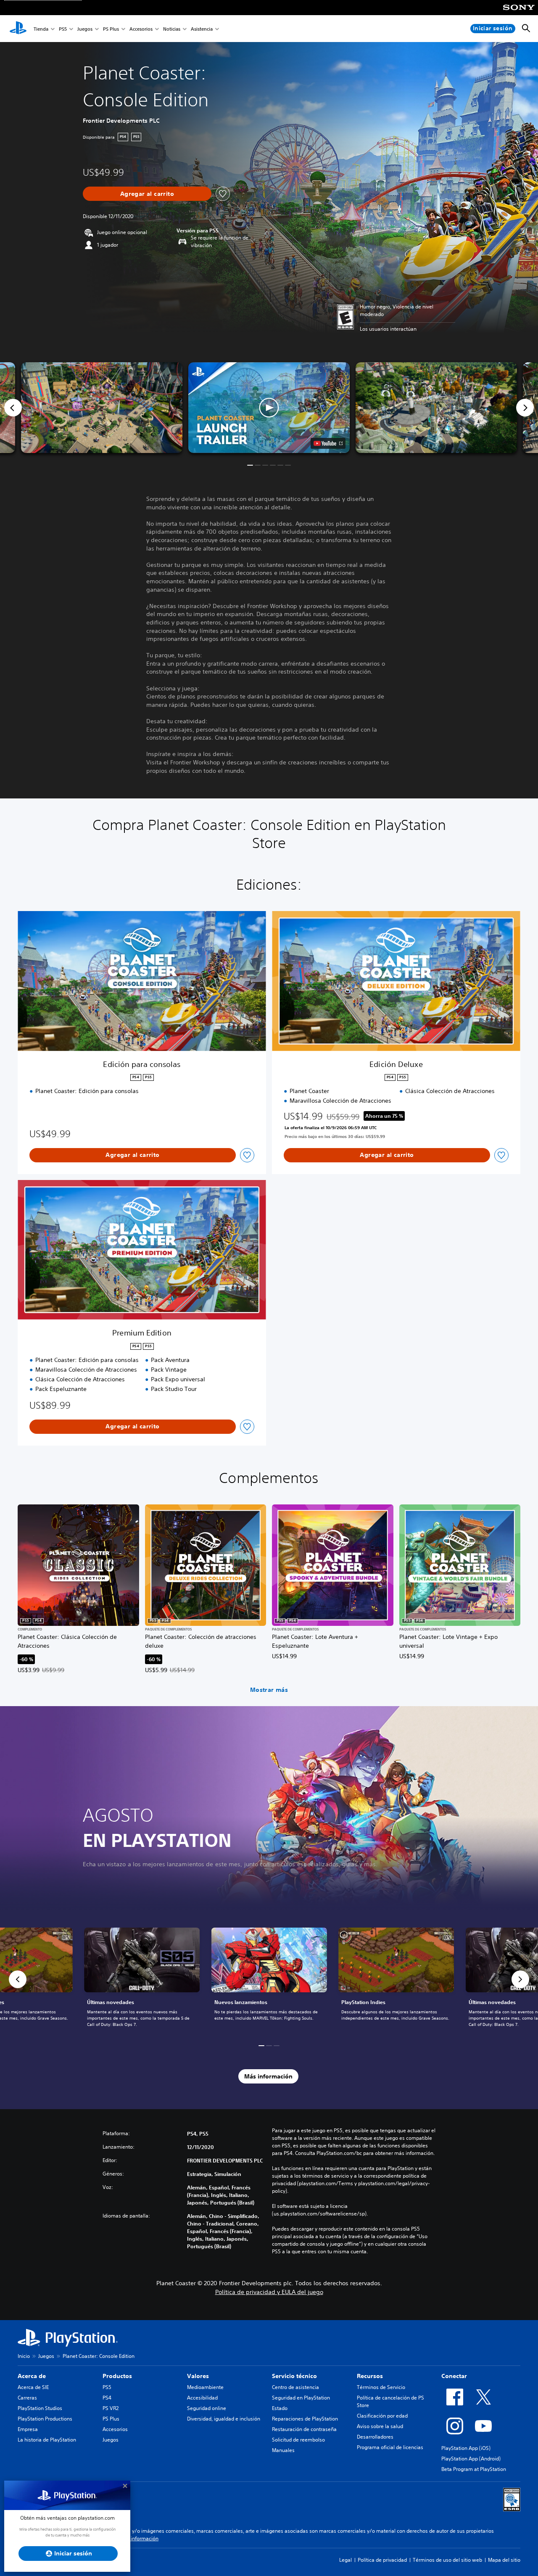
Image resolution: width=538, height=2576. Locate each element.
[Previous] (13, 408)
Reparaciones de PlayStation (305, 2419)
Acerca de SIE (33, 2387)
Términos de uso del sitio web (447, 2560)
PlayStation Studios (40, 2408)
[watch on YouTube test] (328, 443)
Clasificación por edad (382, 2416)
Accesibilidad (202, 2398)
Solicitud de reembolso (298, 2440)
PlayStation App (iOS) (466, 2448)
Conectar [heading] (454, 2376)
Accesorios (141, 29)
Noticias (172, 29)
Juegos (85, 29)
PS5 (63, 29)
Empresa (28, 2429)
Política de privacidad (382, 2560)
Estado (280, 2408)
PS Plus (111, 29)
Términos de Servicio (381, 2387)
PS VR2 (111, 2408)
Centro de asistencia (295, 2387)
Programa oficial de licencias (390, 2447)
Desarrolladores (375, 2437)
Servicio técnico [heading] (294, 2376)
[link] (269, 1979)
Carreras (27, 2398)
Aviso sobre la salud (380, 2426)
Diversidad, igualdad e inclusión (224, 2419)
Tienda (41, 29)
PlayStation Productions (45, 2419)
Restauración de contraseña (304, 2429)
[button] (269, 408)
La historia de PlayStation (47, 2440)
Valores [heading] (198, 2376)
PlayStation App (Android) (471, 2459)
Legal (345, 2560)
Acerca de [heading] (32, 2376)
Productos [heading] (117, 2376)
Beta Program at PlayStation (474, 2469)
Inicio (24, 2356)
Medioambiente (205, 2387)
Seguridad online (207, 2408)
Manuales (283, 2450)
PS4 (107, 2398)
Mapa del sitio (504, 2560)
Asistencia (202, 29)
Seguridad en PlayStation (301, 2398)
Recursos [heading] (370, 2376)
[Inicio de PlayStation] (18, 29)
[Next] (525, 408)
